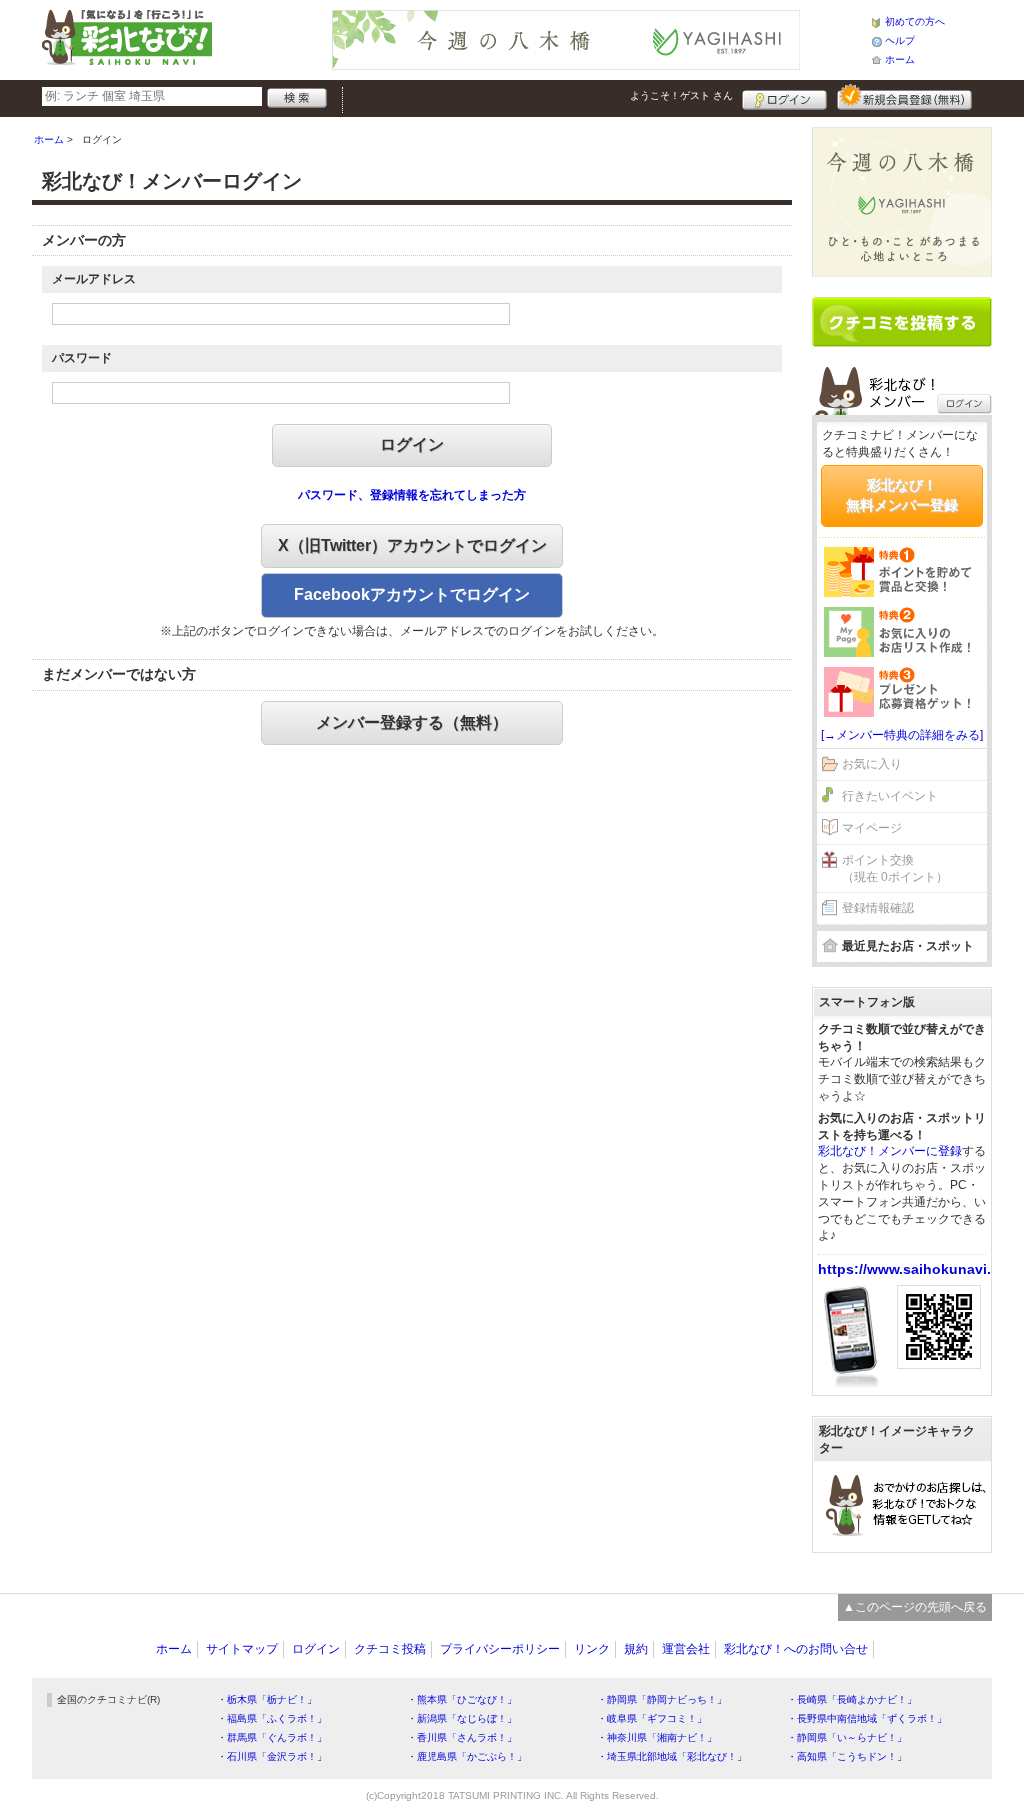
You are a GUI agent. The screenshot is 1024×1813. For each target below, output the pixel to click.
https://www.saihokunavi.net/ (917, 1269)
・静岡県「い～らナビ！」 (847, 1737)
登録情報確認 (878, 908)
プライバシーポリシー (500, 1649)
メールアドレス (94, 279)
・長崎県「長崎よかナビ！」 (852, 1699)
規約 (636, 1649)
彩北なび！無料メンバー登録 (902, 495)
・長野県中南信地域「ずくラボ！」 (867, 1718)
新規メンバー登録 (904, 97)
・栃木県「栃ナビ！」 (267, 1699)
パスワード (82, 358)
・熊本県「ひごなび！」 (462, 1699)
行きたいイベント (890, 796)
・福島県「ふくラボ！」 (272, 1718)
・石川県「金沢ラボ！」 (272, 1756)
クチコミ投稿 (390, 1649)
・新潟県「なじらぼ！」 (462, 1718)
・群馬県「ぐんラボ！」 (272, 1737)
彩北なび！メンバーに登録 (890, 1151)
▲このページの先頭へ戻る (915, 1607)
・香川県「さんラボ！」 (462, 1737)
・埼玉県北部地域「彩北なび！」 (672, 1756)
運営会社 (686, 1649)
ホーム (900, 59)
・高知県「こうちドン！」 (847, 1756)
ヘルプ (900, 40)
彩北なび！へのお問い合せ (796, 1649)
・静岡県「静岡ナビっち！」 (662, 1699)
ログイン (784, 97)
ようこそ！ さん (681, 95)
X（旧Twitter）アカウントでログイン (412, 545)
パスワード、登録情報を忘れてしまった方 (412, 495)
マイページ (872, 828)
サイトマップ (242, 1649)
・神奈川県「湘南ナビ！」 (657, 1737)
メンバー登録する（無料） (412, 722)
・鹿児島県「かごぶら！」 (467, 1756)
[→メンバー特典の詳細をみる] (902, 735)
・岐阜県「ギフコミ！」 (652, 1718)
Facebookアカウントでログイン (412, 594)
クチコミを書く (902, 322)
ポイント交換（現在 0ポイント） (895, 868)
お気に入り (872, 764)
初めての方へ (915, 21)
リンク (592, 1649)
